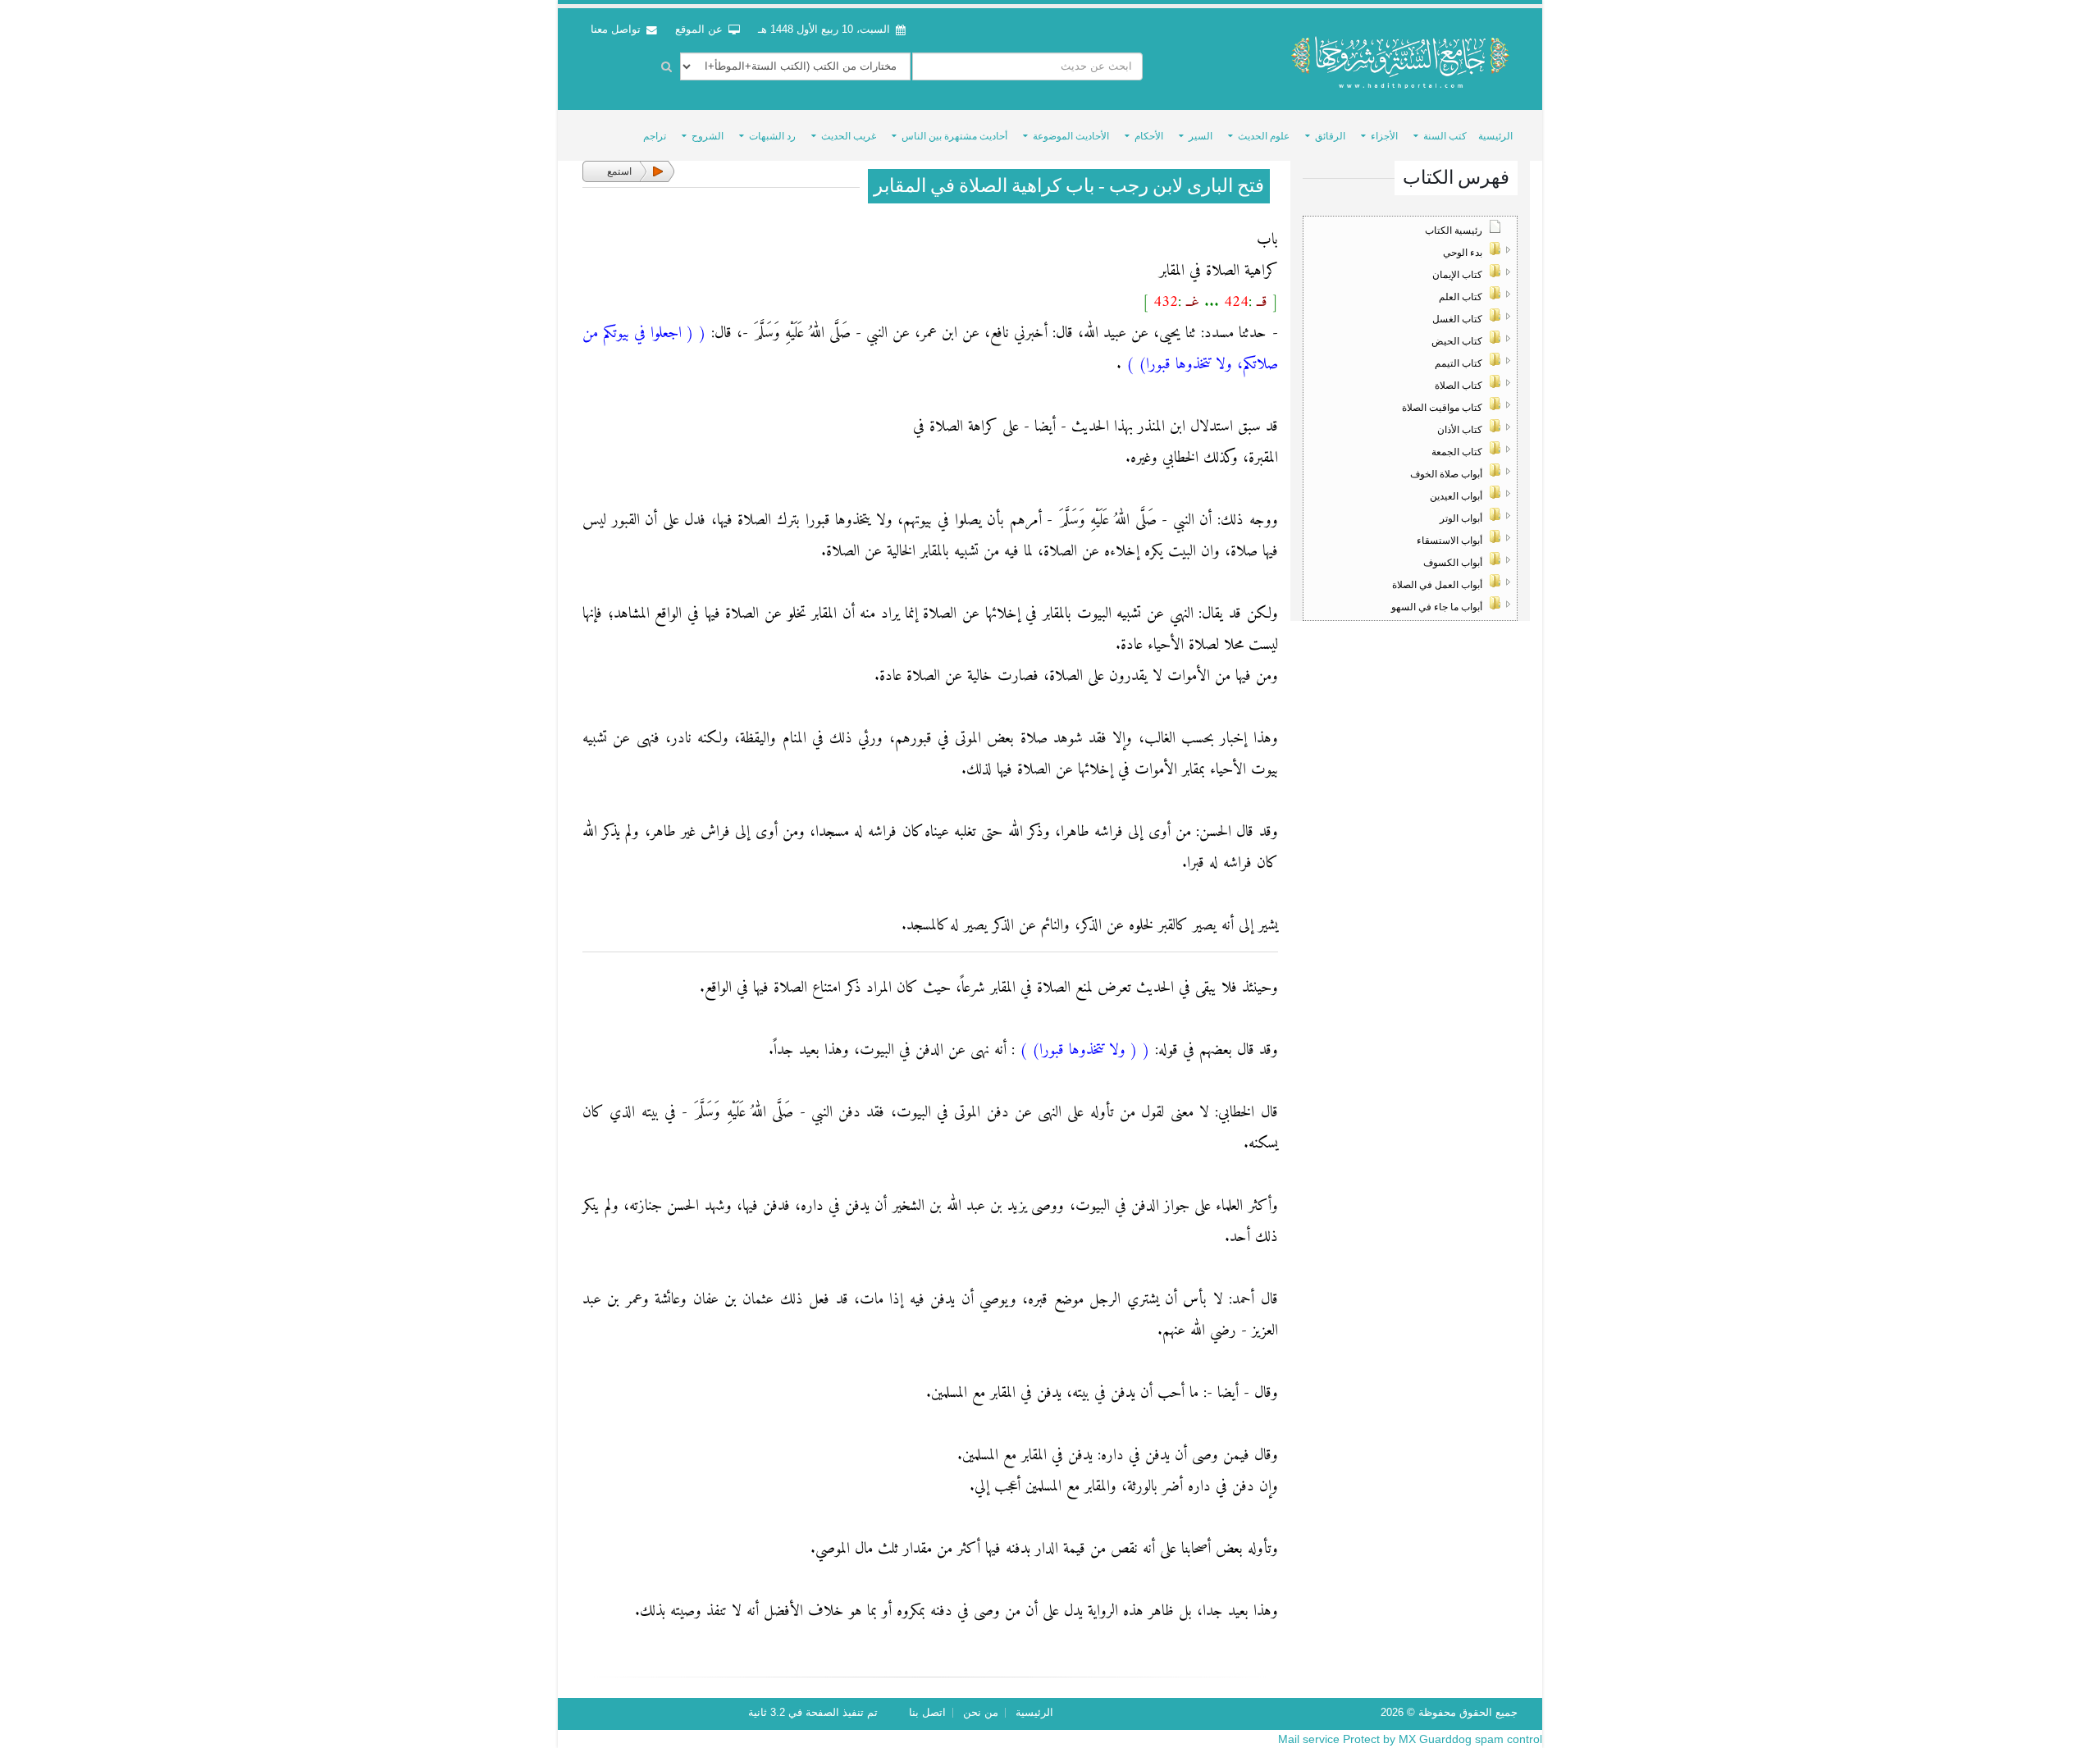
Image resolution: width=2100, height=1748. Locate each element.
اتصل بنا (927, 1713)
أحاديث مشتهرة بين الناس (954, 136)
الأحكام (1149, 136)
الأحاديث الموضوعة (1071, 136)
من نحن (981, 1713)
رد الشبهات (772, 136)
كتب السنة (1445, 136)
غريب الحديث (849, 136)
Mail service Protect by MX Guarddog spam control (1410, 1739)
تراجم (655, 136)
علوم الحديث (1264, 136)
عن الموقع (701, 30)
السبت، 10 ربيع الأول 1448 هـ (824, 30)
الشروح (708, 136)
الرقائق (1330, 136)
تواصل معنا (617, 30)
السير (1201, 136)
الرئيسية (1495, 136)
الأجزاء (1384, 136)
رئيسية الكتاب (1454, 230)
